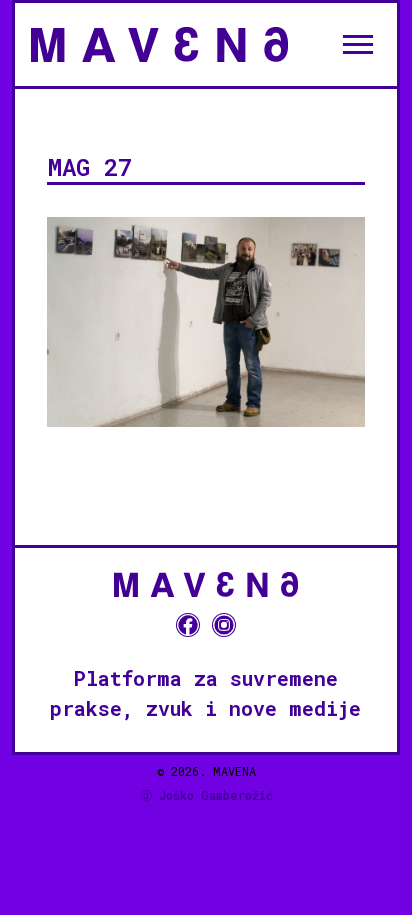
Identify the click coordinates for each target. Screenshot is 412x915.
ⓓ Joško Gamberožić (206, 795)
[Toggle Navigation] (358, 44)
